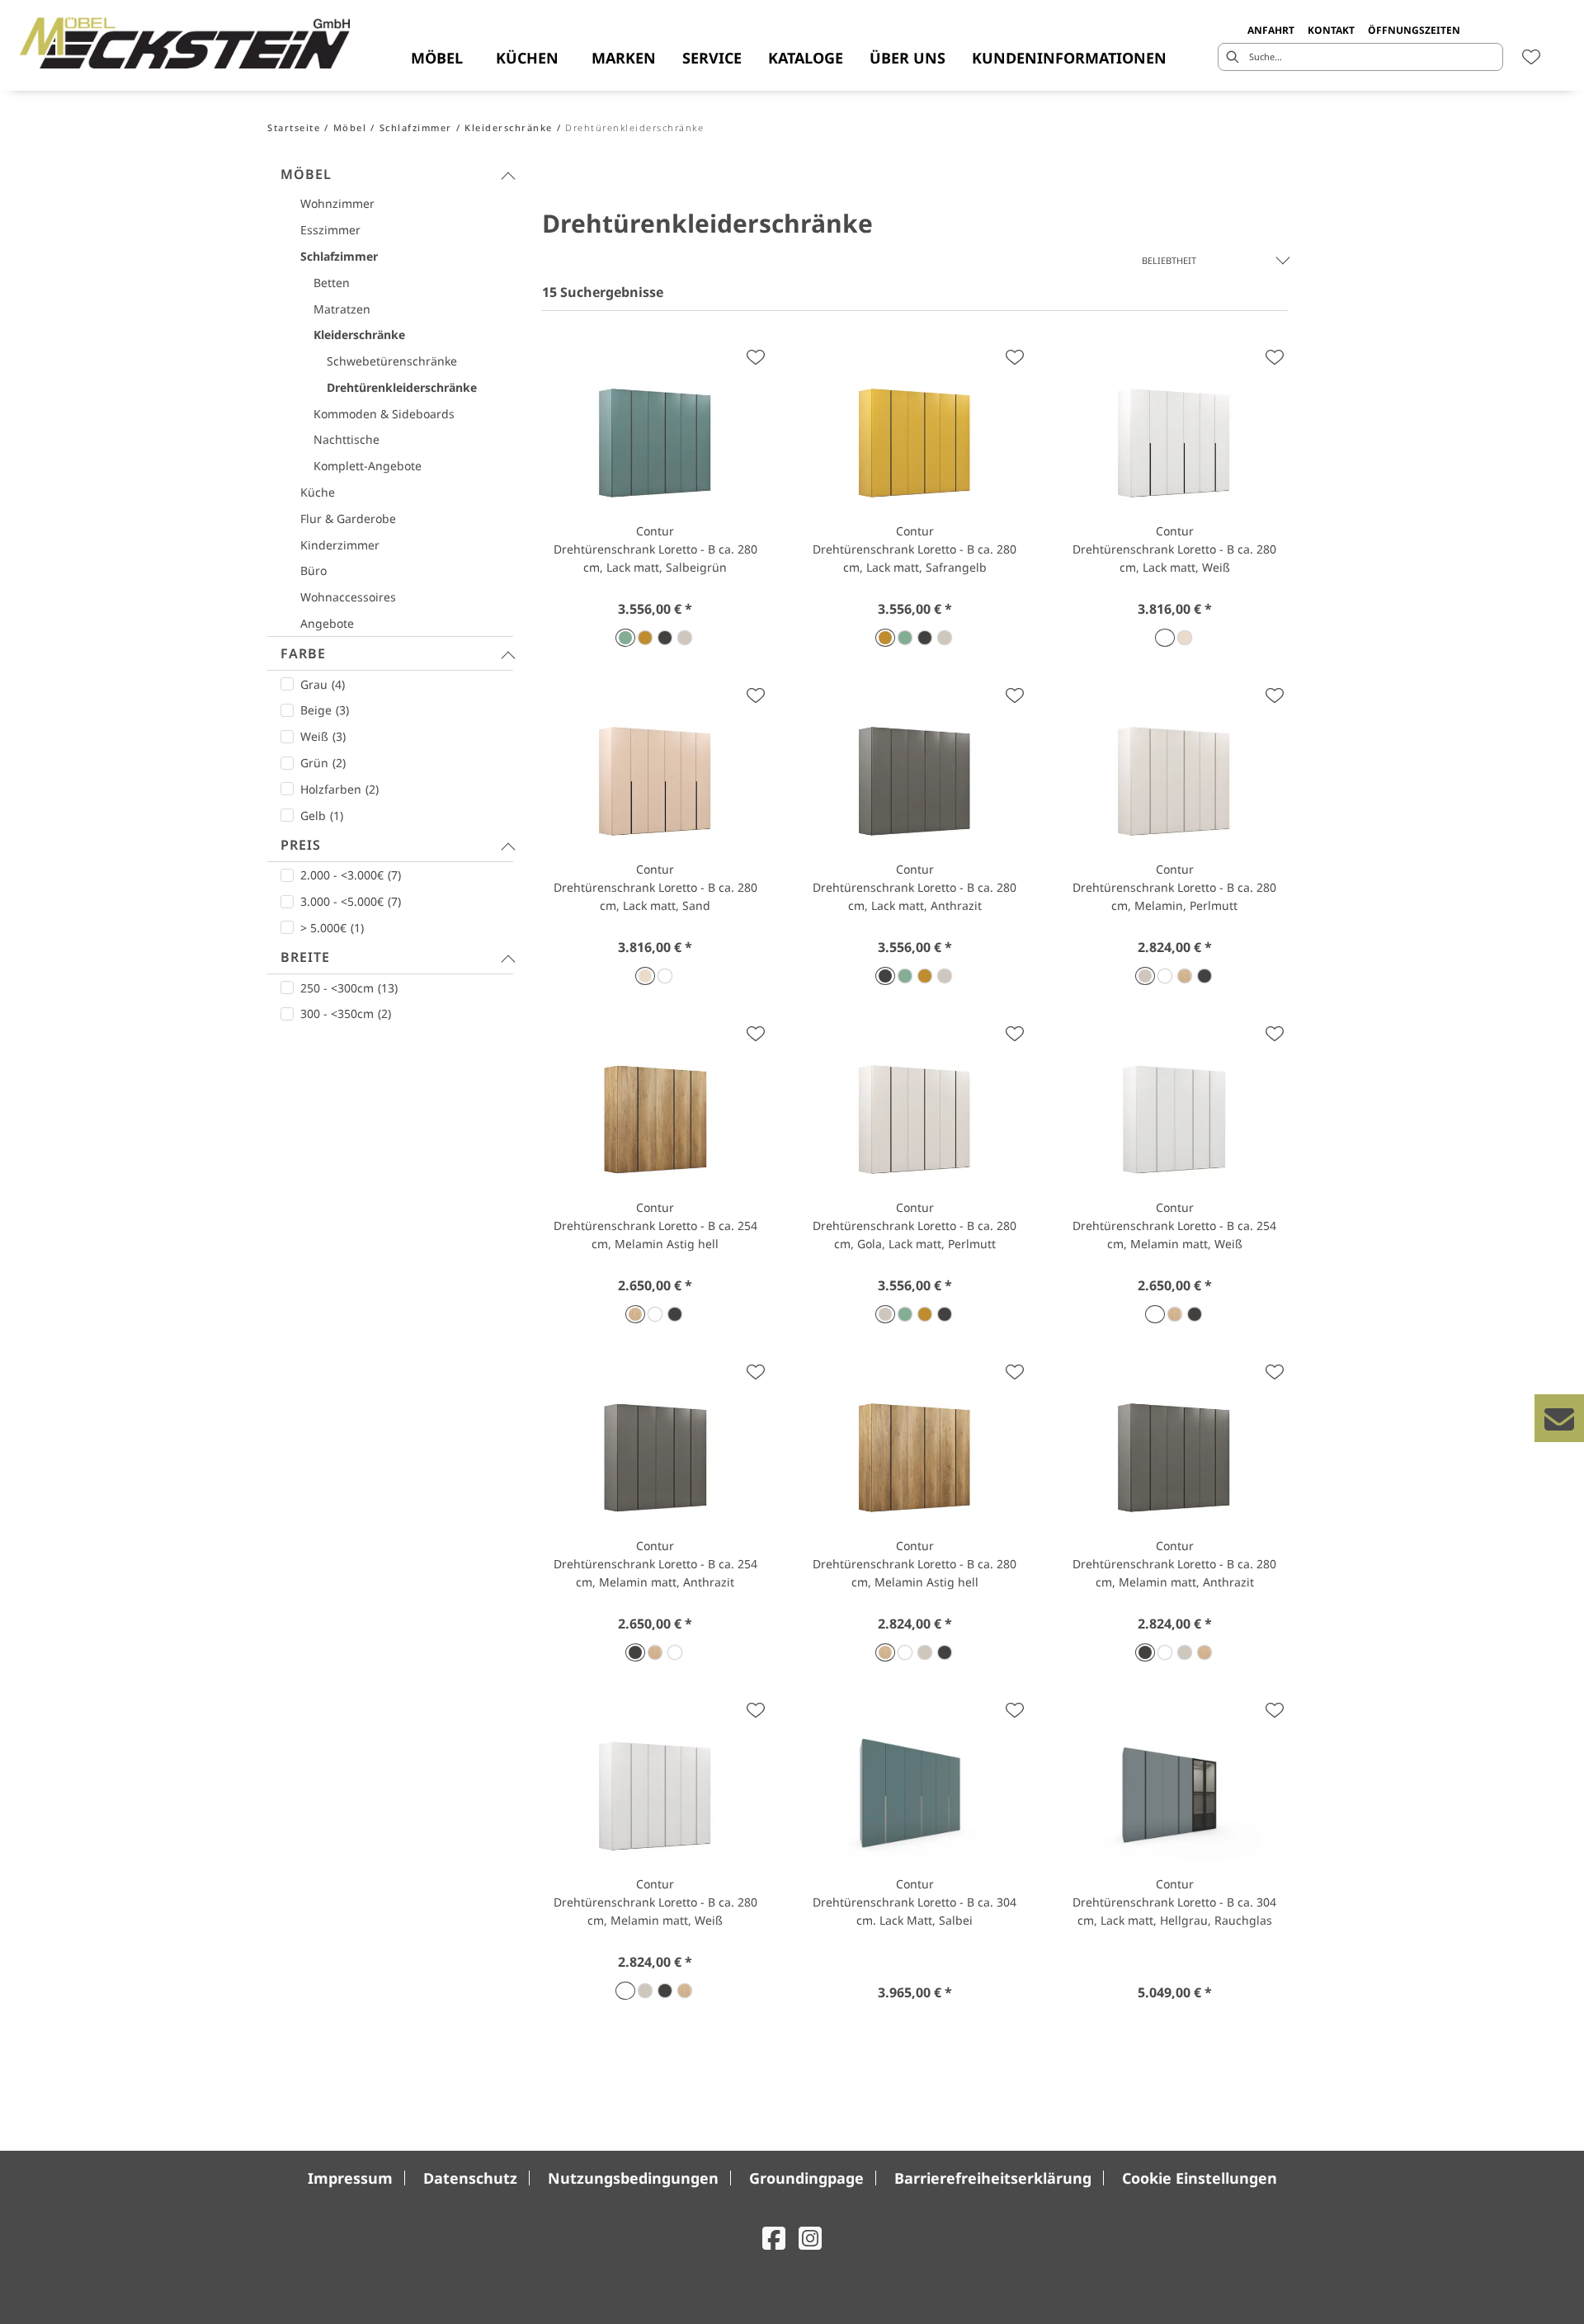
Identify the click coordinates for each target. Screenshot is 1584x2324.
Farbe (303, 653)
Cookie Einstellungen (1200, 2178)
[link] (437, 58)
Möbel (306, 174)
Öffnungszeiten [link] (1414, 30)
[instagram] (810, 2238)
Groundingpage (806, 2178)
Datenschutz (470, 2178)
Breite (305, 957)
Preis (301, 845)
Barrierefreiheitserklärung (993, 2178)
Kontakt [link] (1331, 30)
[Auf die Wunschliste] (756, 357)
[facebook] (774, 2238)
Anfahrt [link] (1271, 30)
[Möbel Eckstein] (185, 43)
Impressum (350, 2178)
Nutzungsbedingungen (633, 2178)
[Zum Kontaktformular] (1559, 1418)
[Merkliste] (1531, 57)
